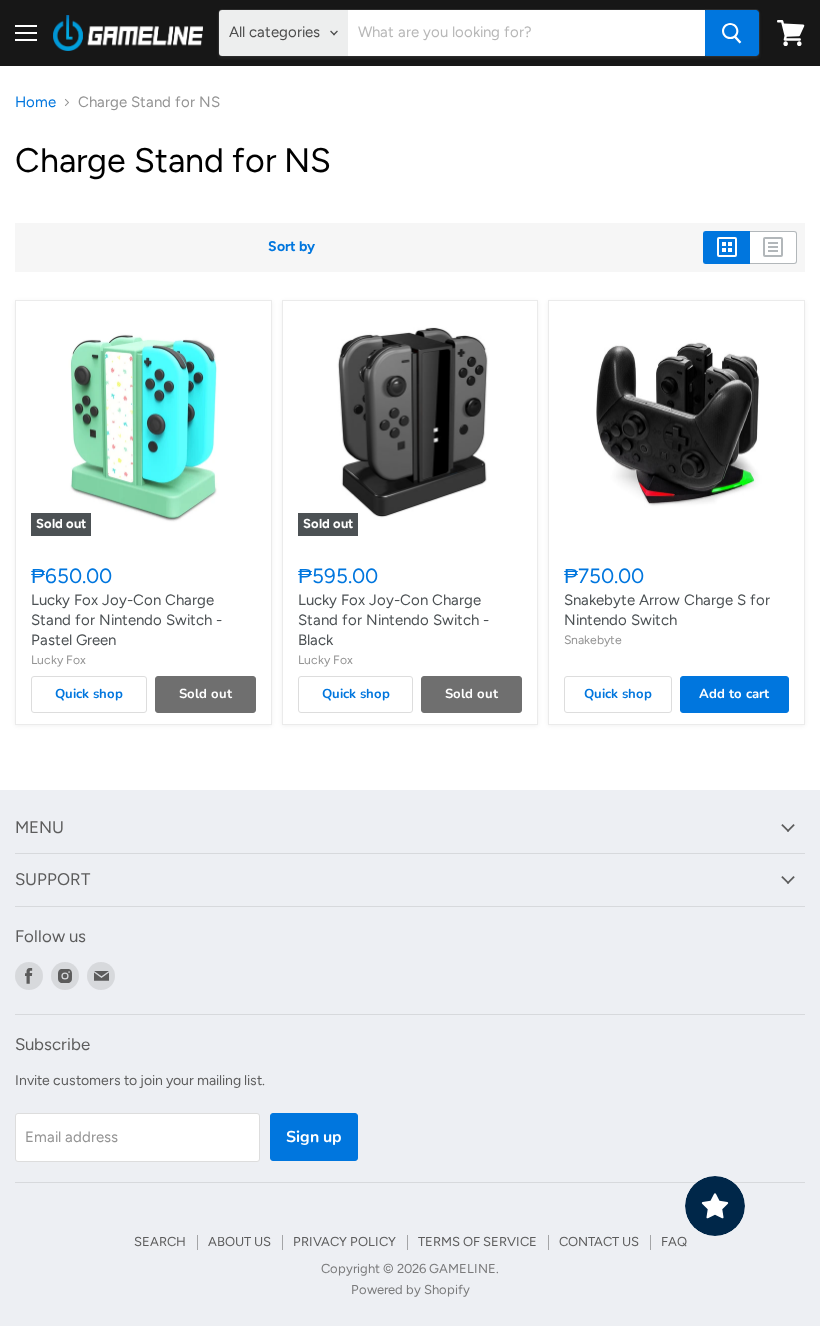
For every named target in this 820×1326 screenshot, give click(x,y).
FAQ (674, 1241)
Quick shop (89, 694)
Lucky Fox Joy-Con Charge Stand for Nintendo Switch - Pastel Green (126, 619)
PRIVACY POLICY (344, 1241)
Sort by (291, 247)
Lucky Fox (58, 659)
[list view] (773, 247)
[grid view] (726, 247)
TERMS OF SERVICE (477, 1241)
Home (35, 102)
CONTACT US (599, 1241)
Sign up (314, 1137)
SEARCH (160, 1241)
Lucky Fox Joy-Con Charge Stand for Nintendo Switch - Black (393, 619)
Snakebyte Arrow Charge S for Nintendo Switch (667, 610)
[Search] (732, 33)
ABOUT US (239, 1241)
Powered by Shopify (410, 1289)
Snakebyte (593, 639)
